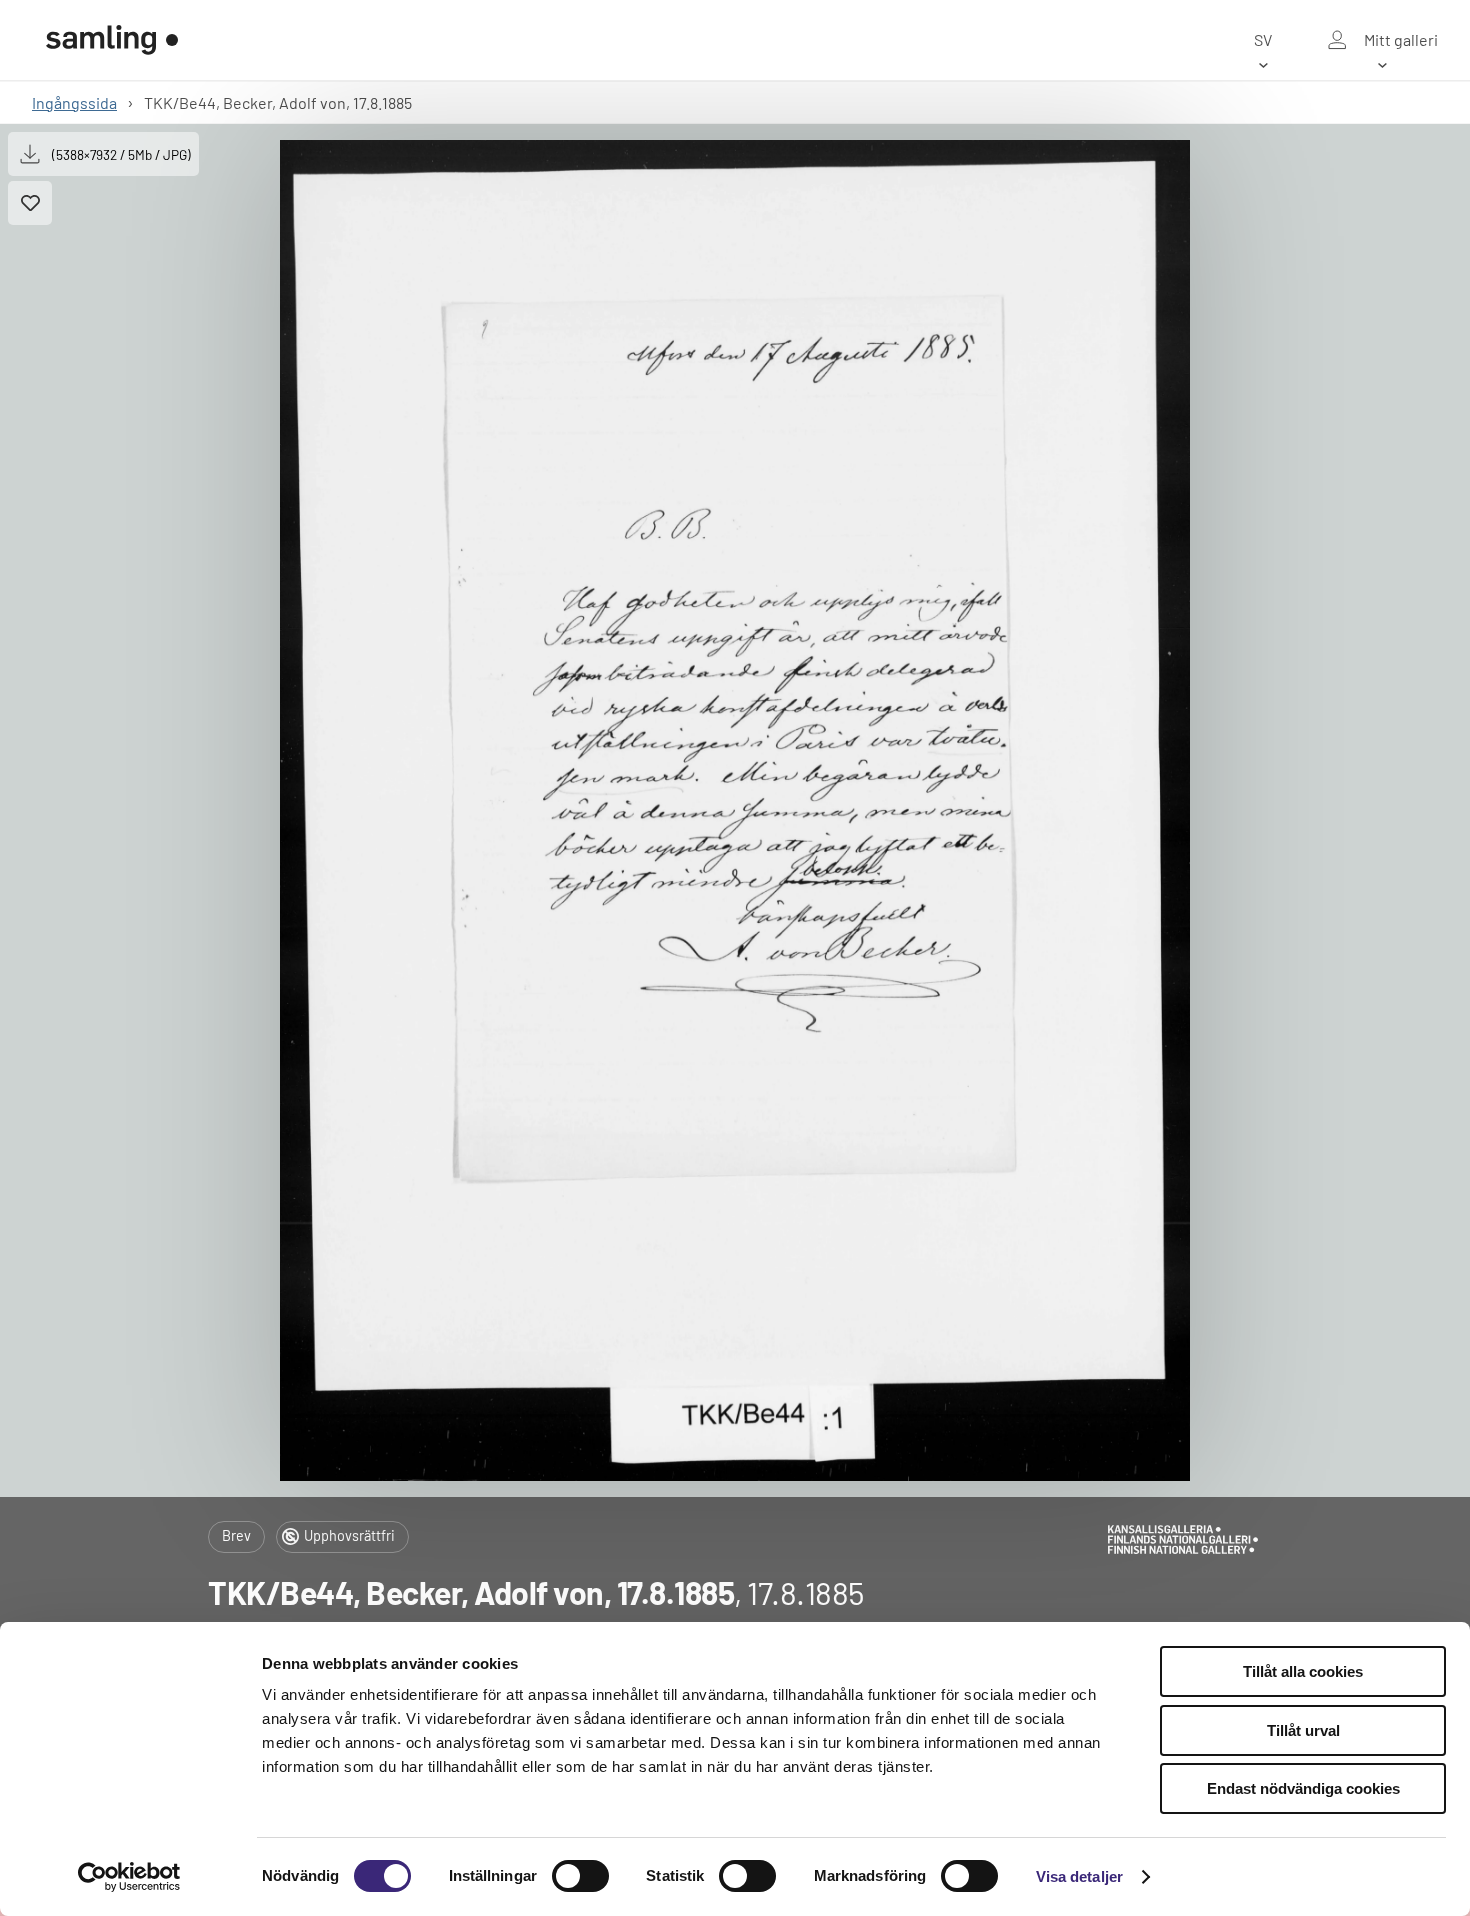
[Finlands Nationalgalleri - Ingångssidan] (112, 40)
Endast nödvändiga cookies (1303, 1788)
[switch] (580, 1876)
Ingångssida (74, 102)
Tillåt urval (1303, 1730)
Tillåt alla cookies (1303, 1671)
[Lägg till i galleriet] (30, 203)
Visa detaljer (1079, 1876)
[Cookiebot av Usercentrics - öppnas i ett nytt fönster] (129, 1877)
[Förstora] (735, 810)
